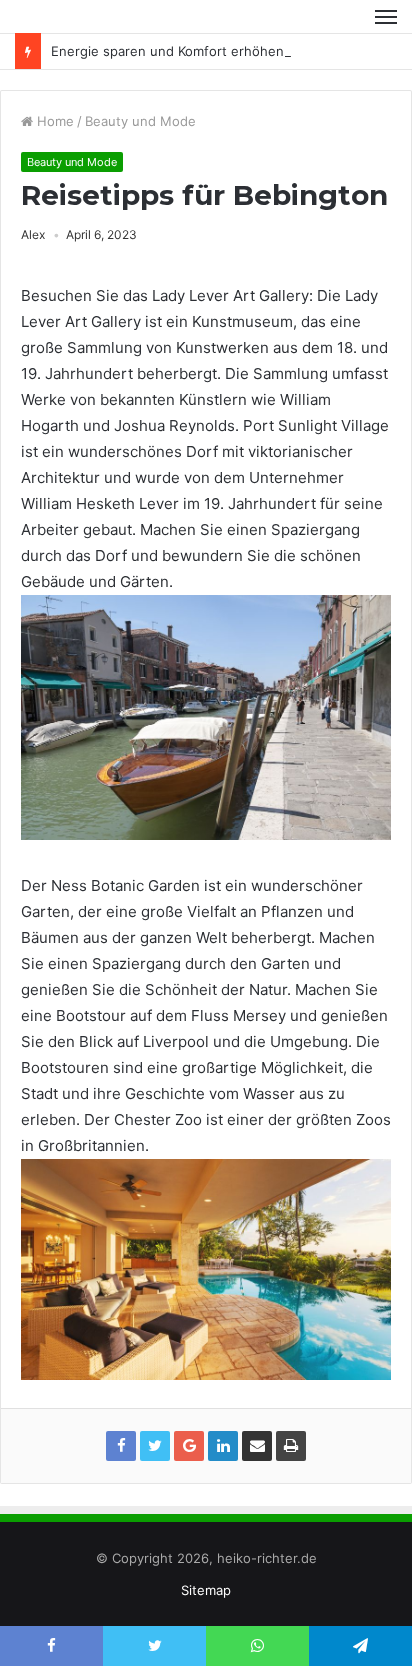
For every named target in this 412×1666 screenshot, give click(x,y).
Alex (33, 234)
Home (53, 121)
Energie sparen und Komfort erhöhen (167, 51)
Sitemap (206, 1590)
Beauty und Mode (140, 121)
